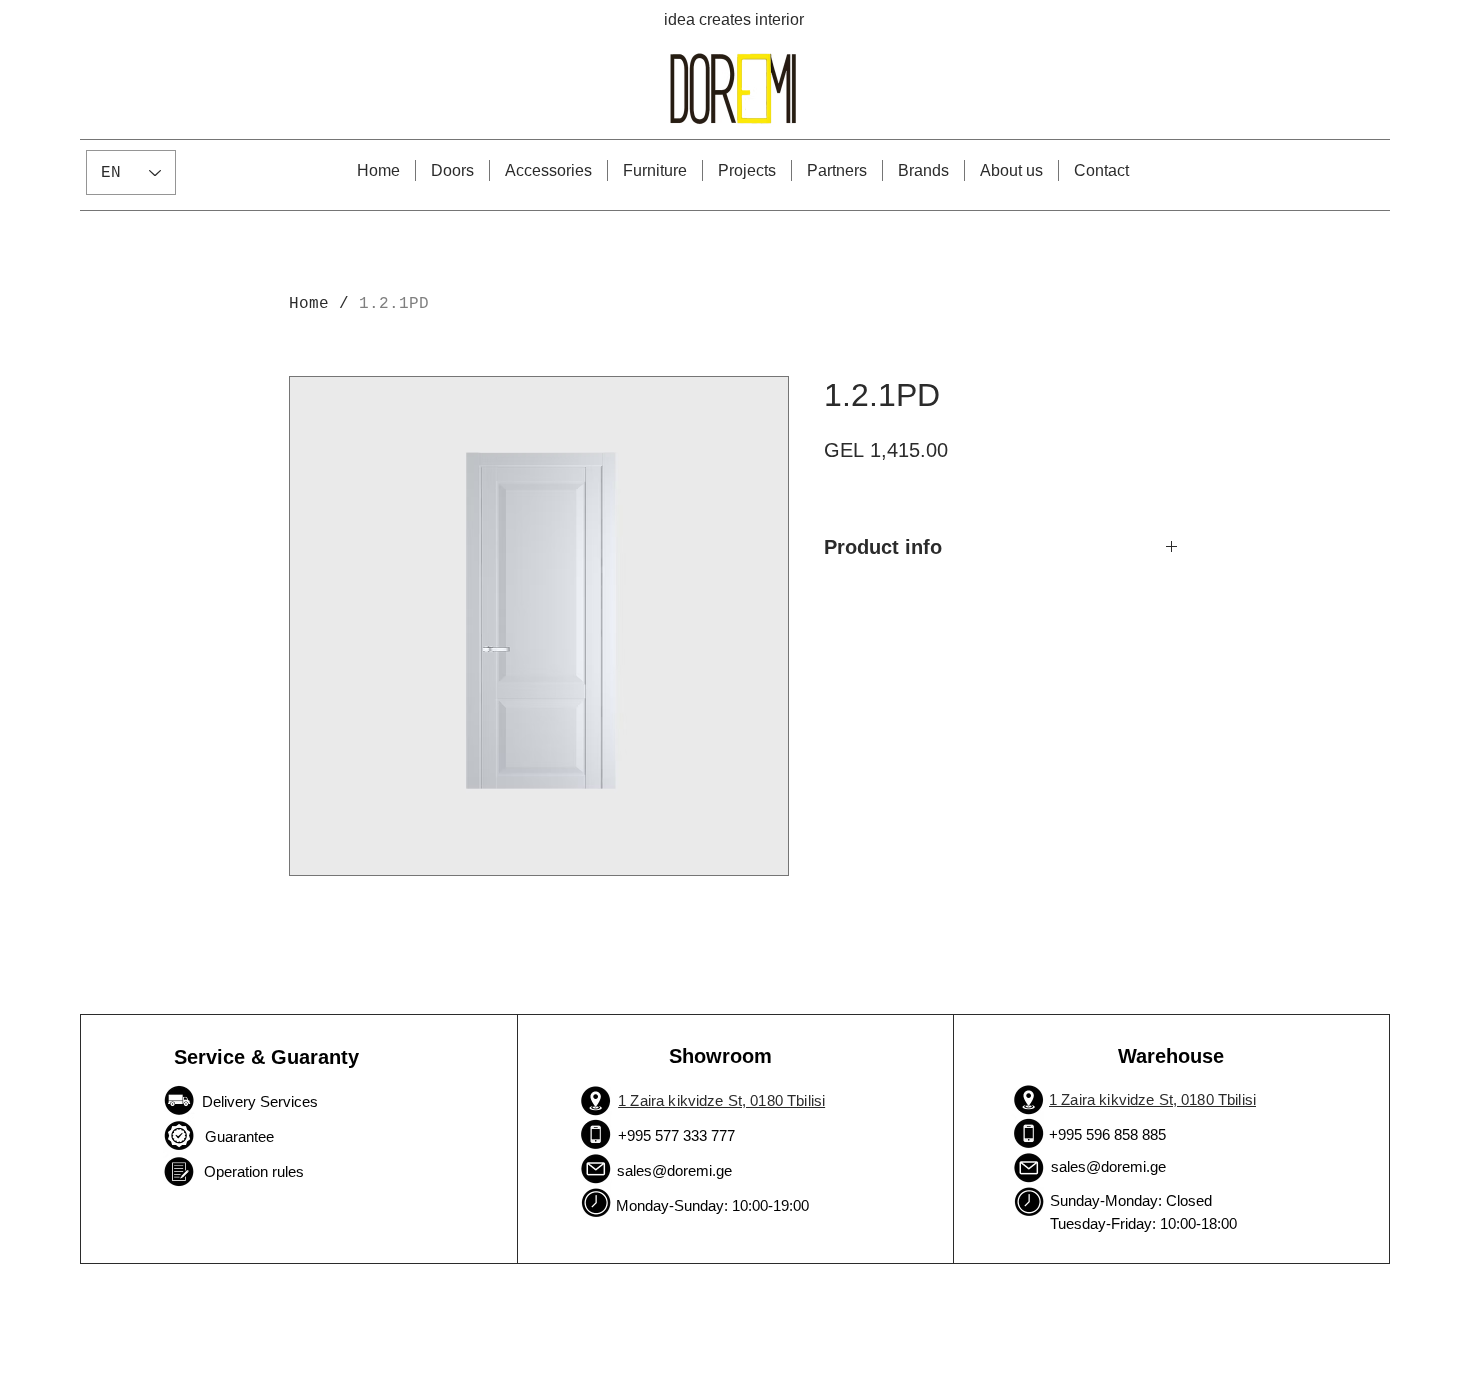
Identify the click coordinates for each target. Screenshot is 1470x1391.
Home (309, 304)
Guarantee (237, 1136)
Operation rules (254, 1171)
